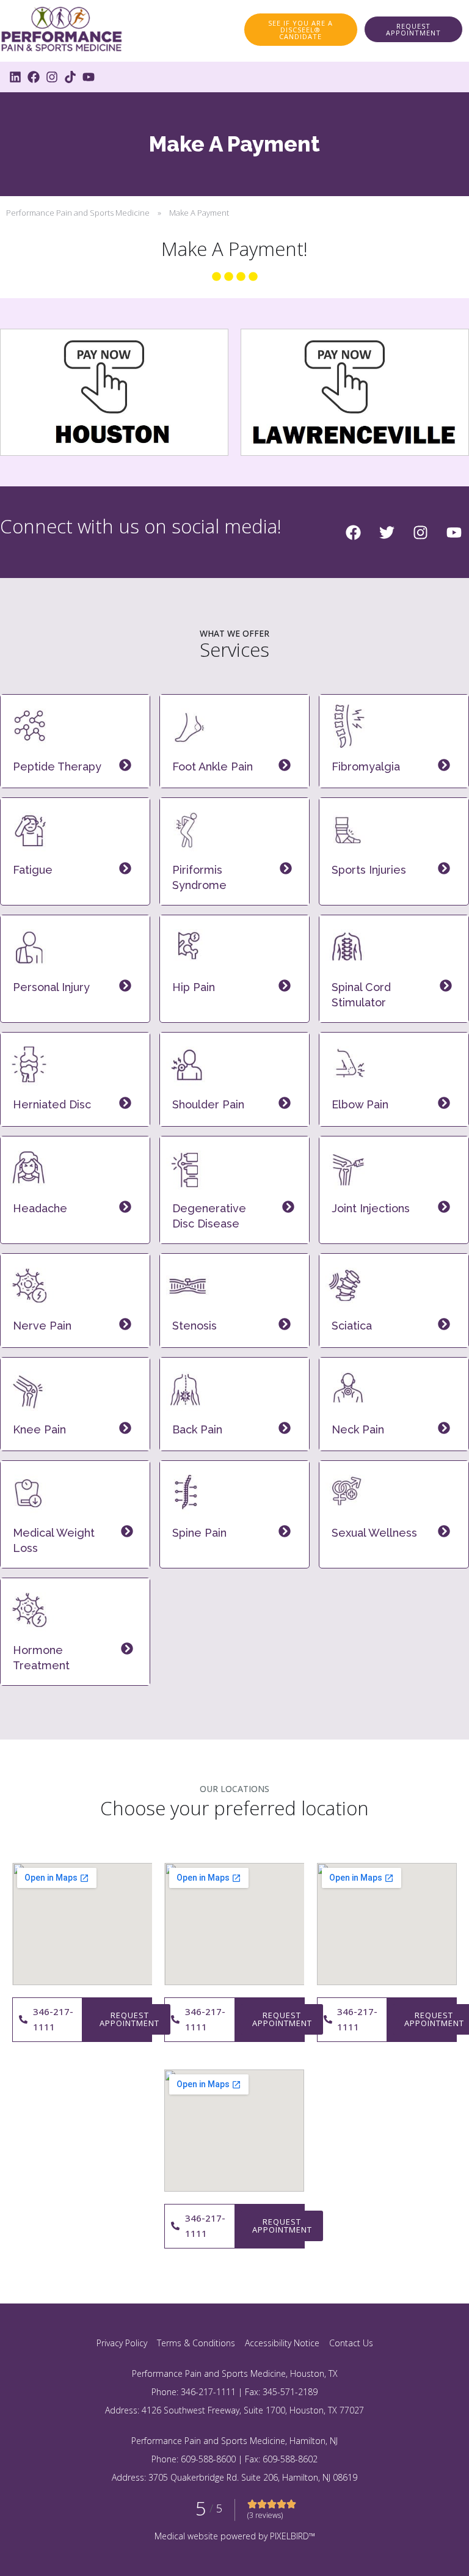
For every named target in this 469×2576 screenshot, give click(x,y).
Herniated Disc (52, 1104)
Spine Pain (199, 1533)
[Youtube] (89, 77)
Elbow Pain (360, 1104)
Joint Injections (371, 1208)
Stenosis (195, 1326)
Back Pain (197, 1429)
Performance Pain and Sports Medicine (78, 213)
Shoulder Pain (208, 1104)
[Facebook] (34, 77)
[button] (413, 29)
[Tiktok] (70, 77)
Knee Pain (39, 1429)
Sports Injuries (369, 870)
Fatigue (33, 870)
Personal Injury (51, 987)
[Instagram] (52, 77)
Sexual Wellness (374, 1533)
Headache (40, 1208)
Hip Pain (194, 987)
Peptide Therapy (57, 767)
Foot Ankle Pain (213, 767)
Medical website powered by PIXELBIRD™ (235, 2536)
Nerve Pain (42, 1326)
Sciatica (352, 1326)
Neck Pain (358, 1429)
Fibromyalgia (366, 767)
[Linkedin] (15, 77)
